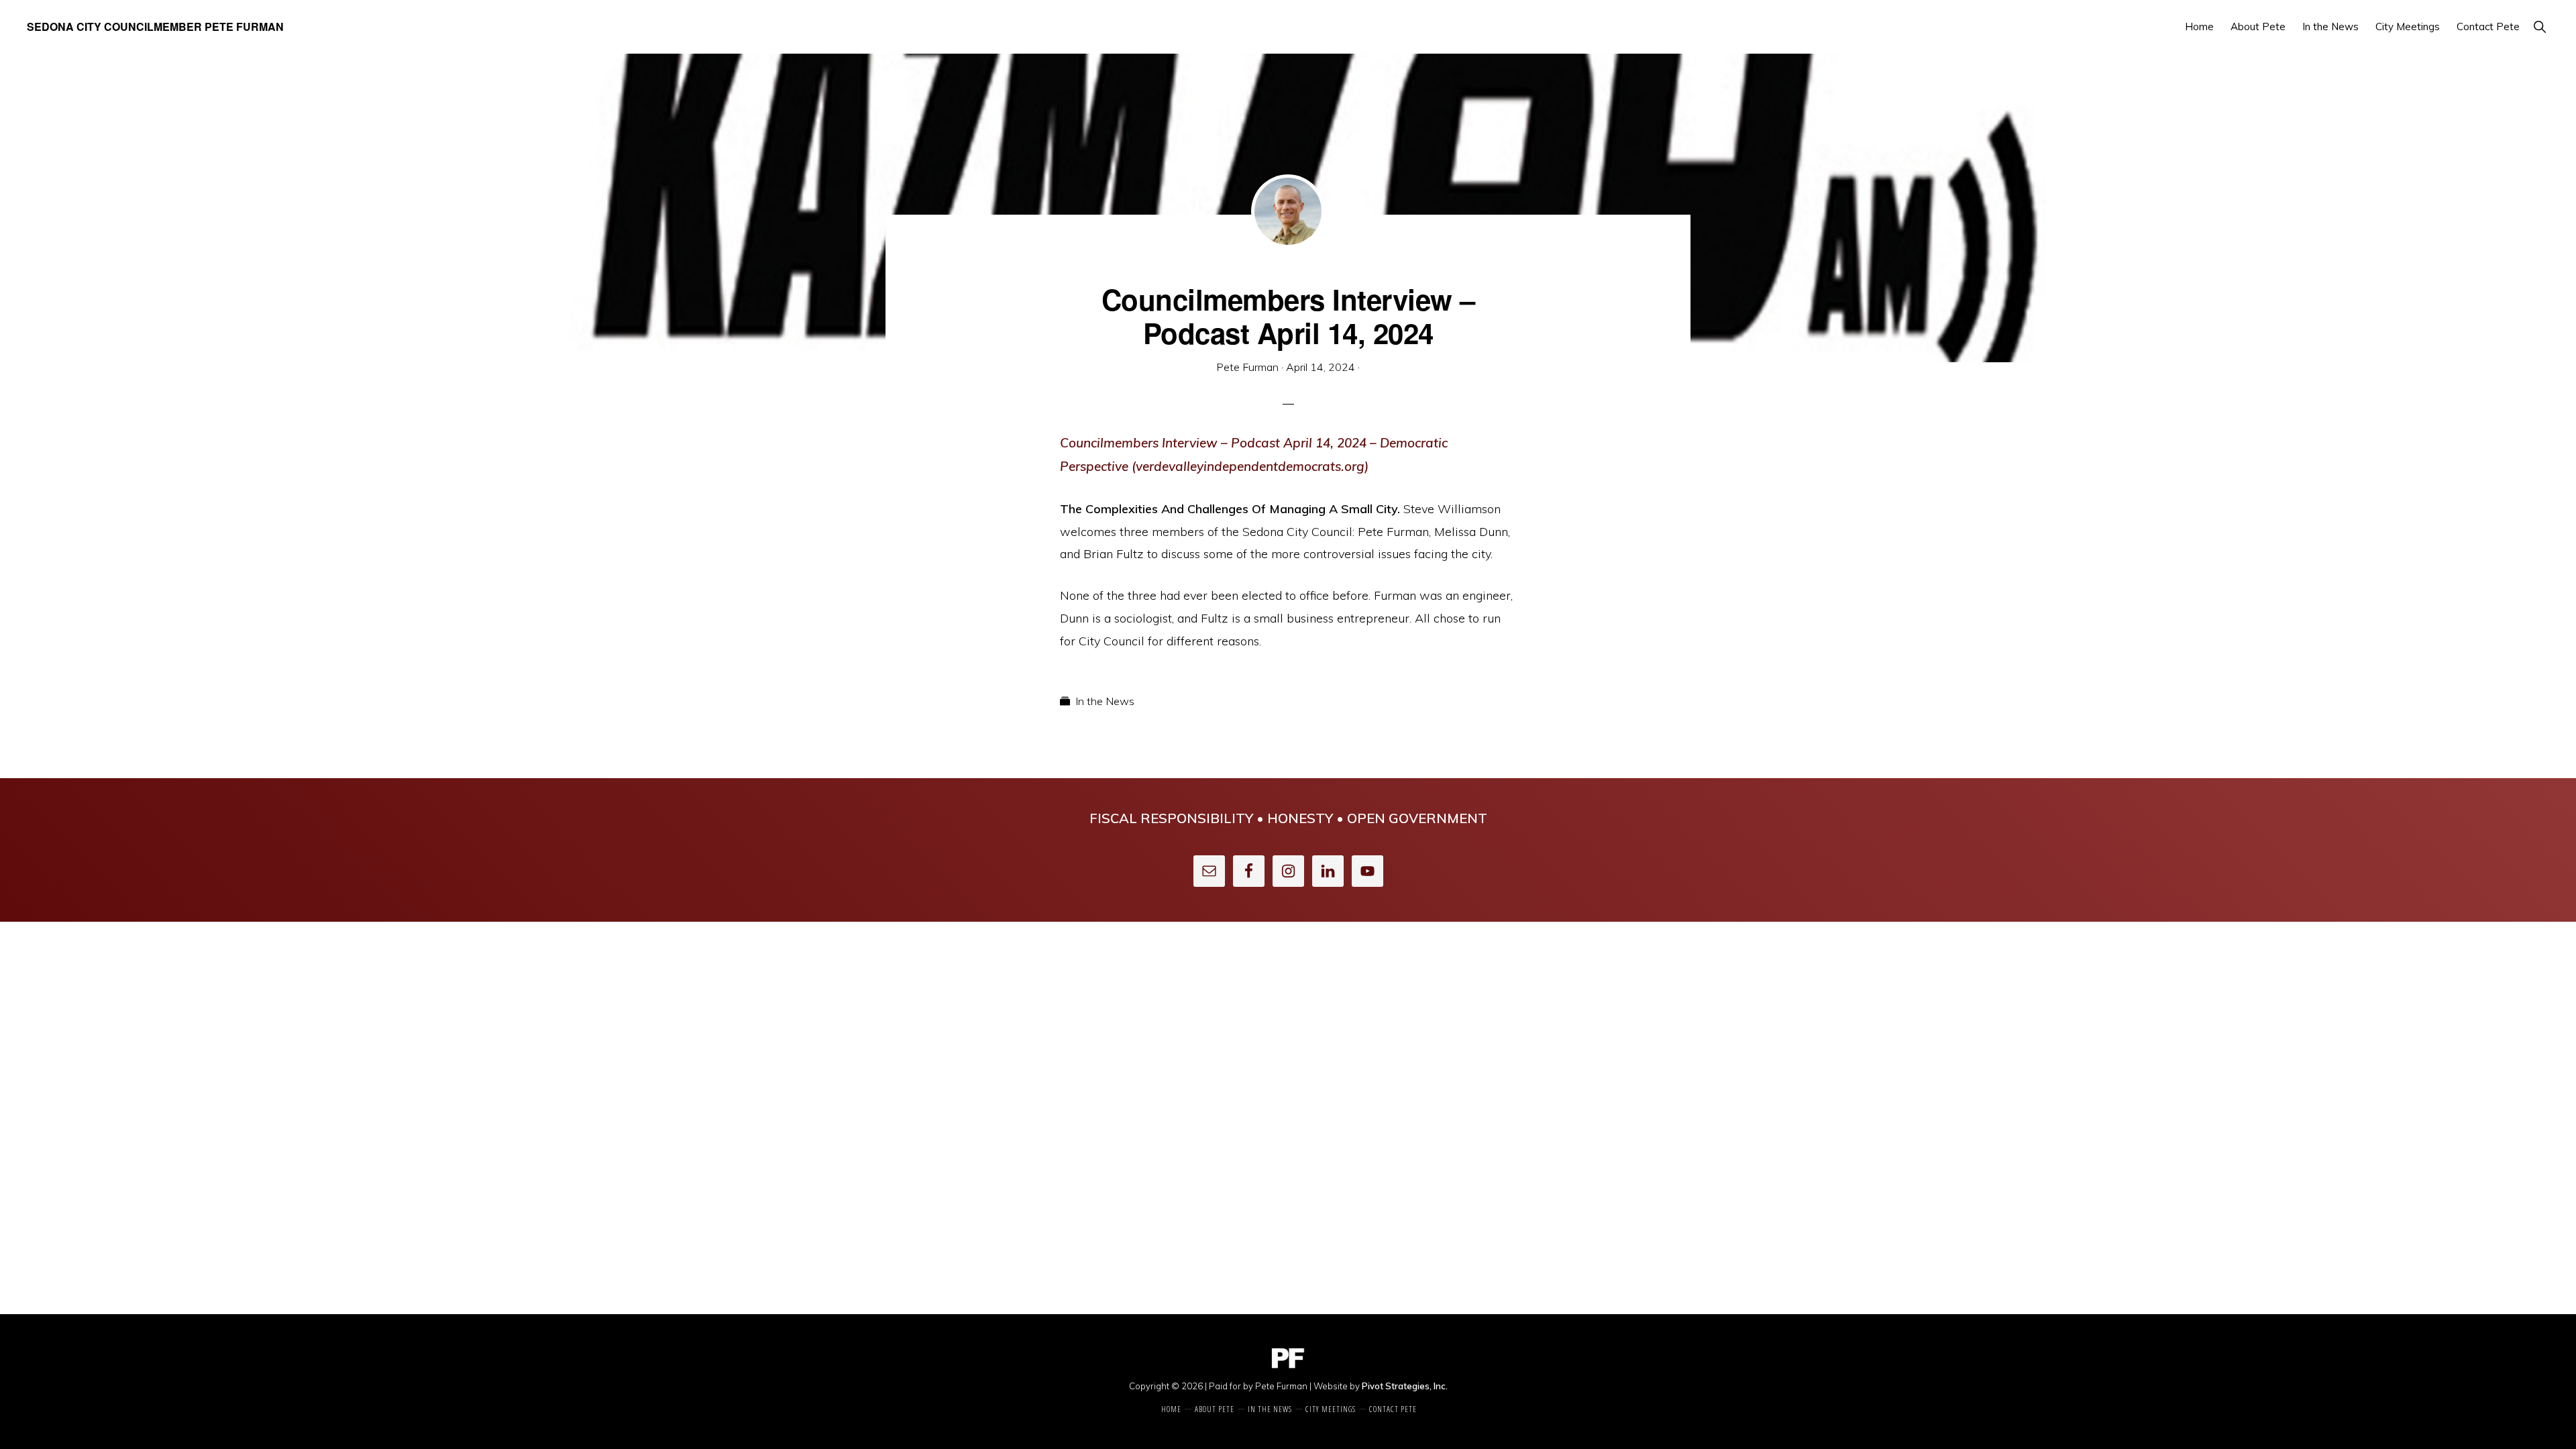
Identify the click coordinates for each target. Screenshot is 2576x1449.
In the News (1105, 701)
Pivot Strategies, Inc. (1405, 1386)
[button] (2539, 26)
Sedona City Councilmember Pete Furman (155, 26)
